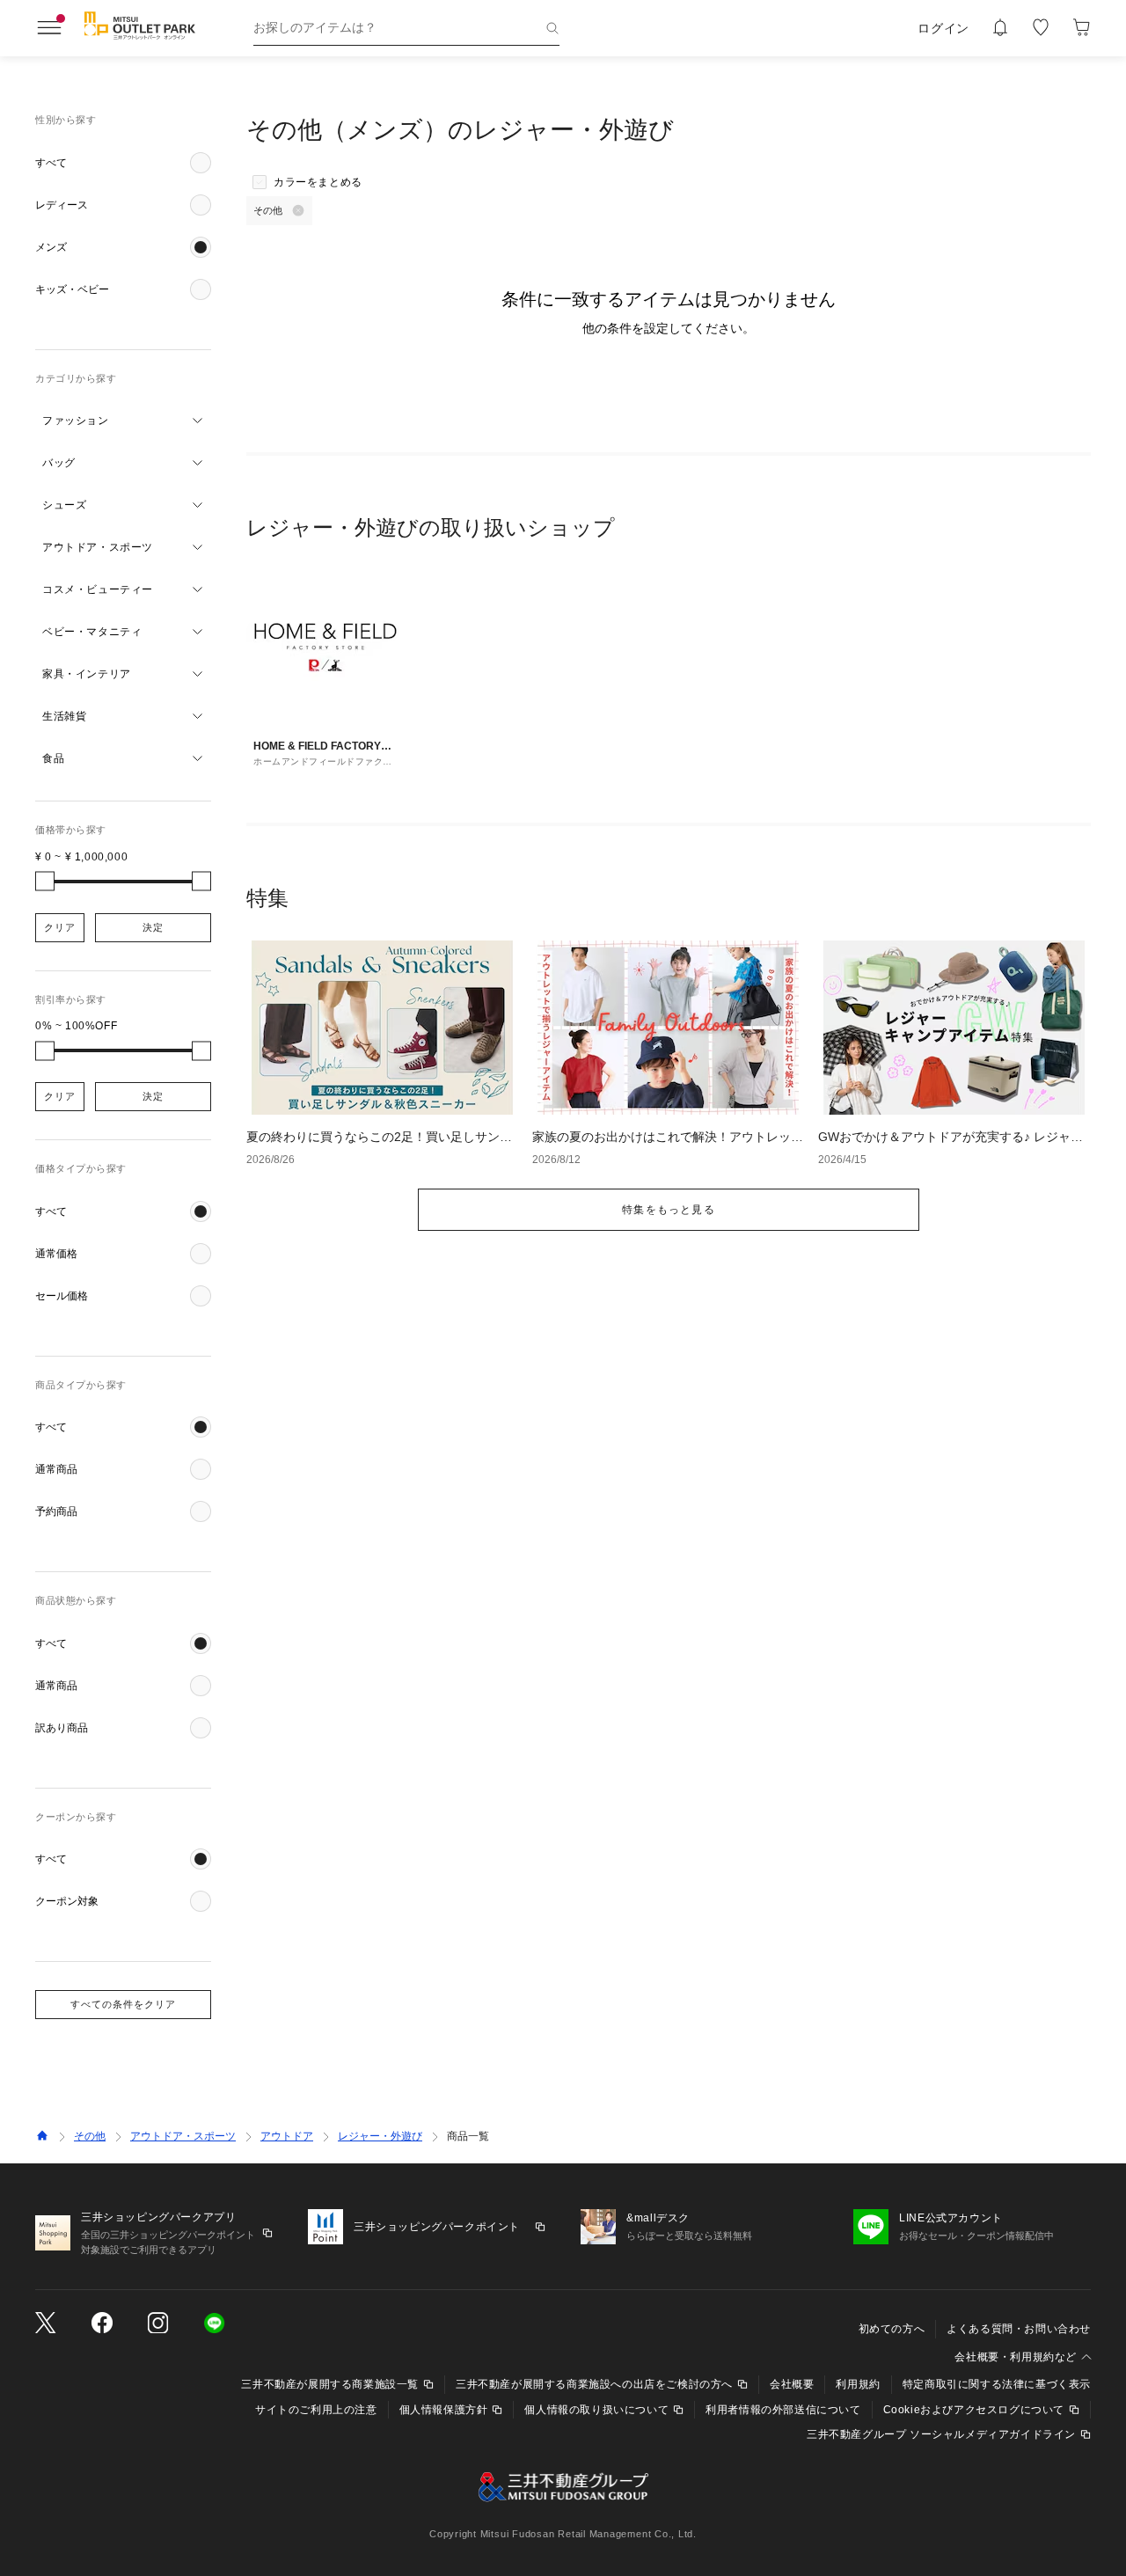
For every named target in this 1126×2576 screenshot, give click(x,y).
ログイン (943, 28)
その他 (90, 2136)
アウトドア (287, 2136)
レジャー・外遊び (380, 2136)
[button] (123, 163)
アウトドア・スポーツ (183, 2136)
